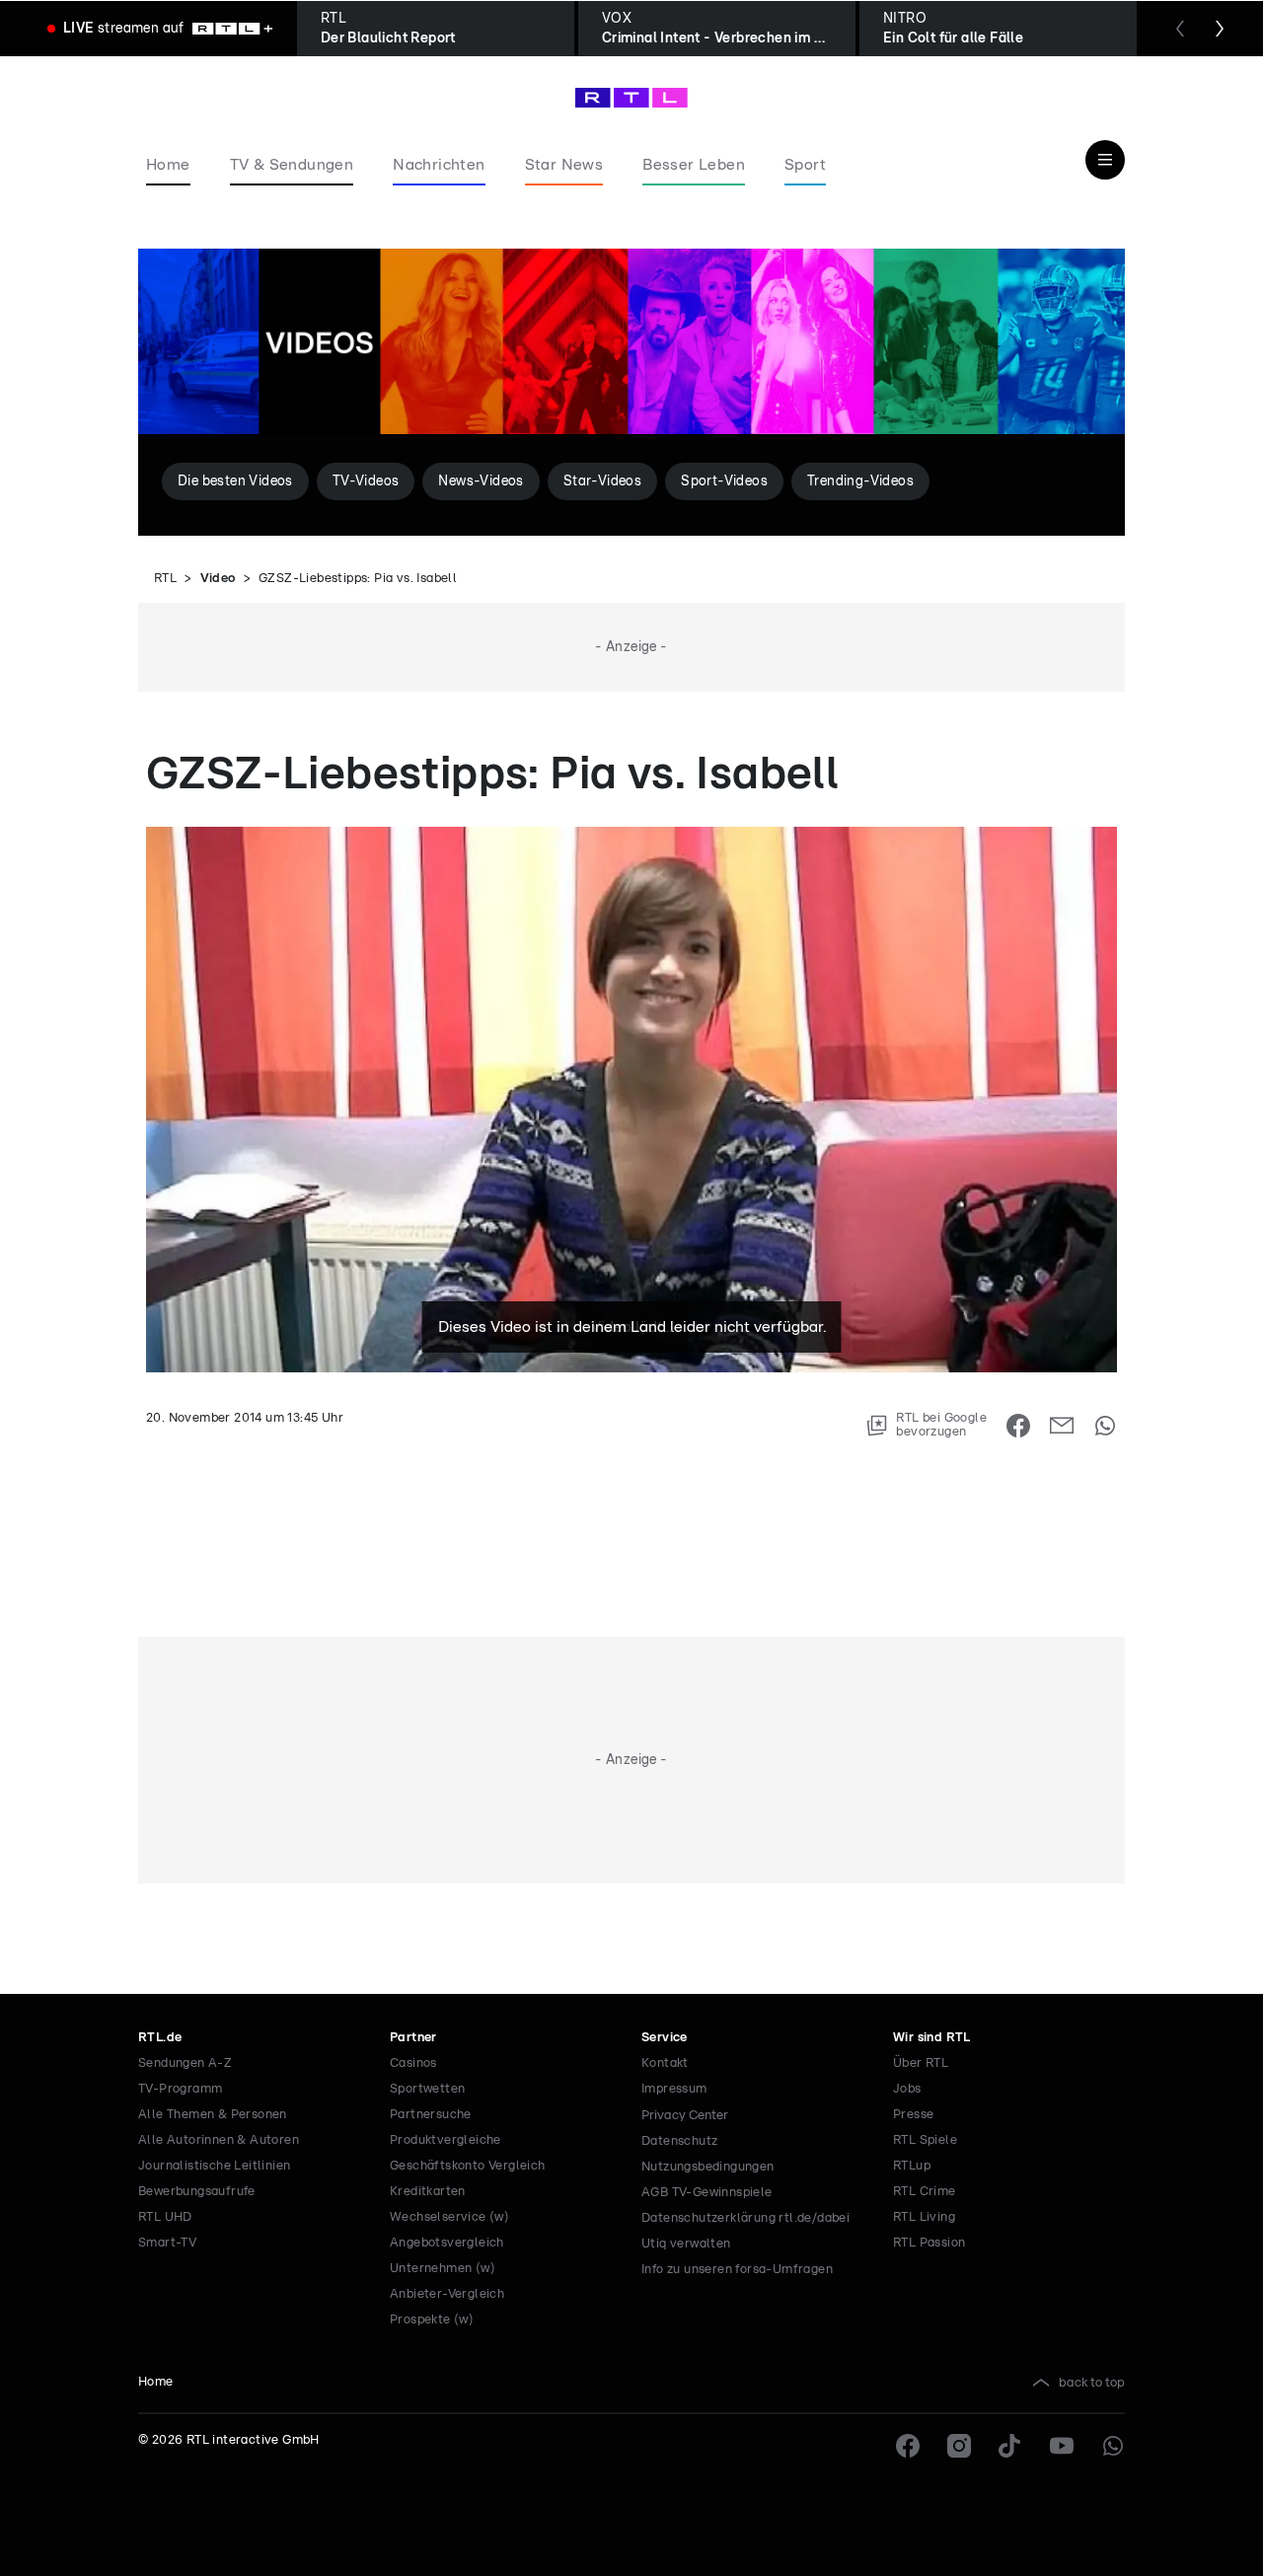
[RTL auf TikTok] (1010, 2446)
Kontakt (665, 2063)
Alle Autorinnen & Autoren (219, 2140)
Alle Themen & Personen (213, 2115)
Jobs (907, 2089)
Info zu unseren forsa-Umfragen (737, 2270)
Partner (413, 2038)
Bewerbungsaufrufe (197, 2192)
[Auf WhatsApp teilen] (1105, 1426)
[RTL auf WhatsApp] (1113, 2446)
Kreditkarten (428, 2192)
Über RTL (921, 2063)
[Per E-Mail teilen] (1062, 1426)
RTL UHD (165, 2217)
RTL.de (160, 2038)
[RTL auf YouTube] (1062, 2446)
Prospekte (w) (432, 2320)
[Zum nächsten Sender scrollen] (1220, 29)
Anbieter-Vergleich (447, 2294)
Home (156, 2382)
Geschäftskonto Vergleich (468, 2166)
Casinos (413, 2063)
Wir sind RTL (932, 2038)
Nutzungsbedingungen (708, 2167)
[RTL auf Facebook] (908, 2446)
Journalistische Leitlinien (214, 2166)
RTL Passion (929, 2243)
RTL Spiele (925, 2140)
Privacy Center (685, 2115)
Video (218, 579)
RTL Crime (925, 2192)
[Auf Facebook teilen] (1018, 1426)
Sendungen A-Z (185, 2063)
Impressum (674, 2089)
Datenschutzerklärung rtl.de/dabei (745, 2218)
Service (665, 2038)
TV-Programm (180, 2089)
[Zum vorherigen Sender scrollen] (1180, 29)
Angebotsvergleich (447, 2243)
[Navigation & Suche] (1105, 160)
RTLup (912, 2166)
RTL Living (924, 2217)
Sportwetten (427, 2089)
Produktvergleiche (446, 2140)
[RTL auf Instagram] (959, 2446)
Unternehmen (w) (443, 2269)
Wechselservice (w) (449, 2217)
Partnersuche (431, 2115)
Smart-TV (167, 2243)
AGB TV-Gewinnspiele (707, 2193)
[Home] (631, 98)
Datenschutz (679, 2141)
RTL (165, 579)
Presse (913, 2115)
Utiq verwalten (686, 2244)
